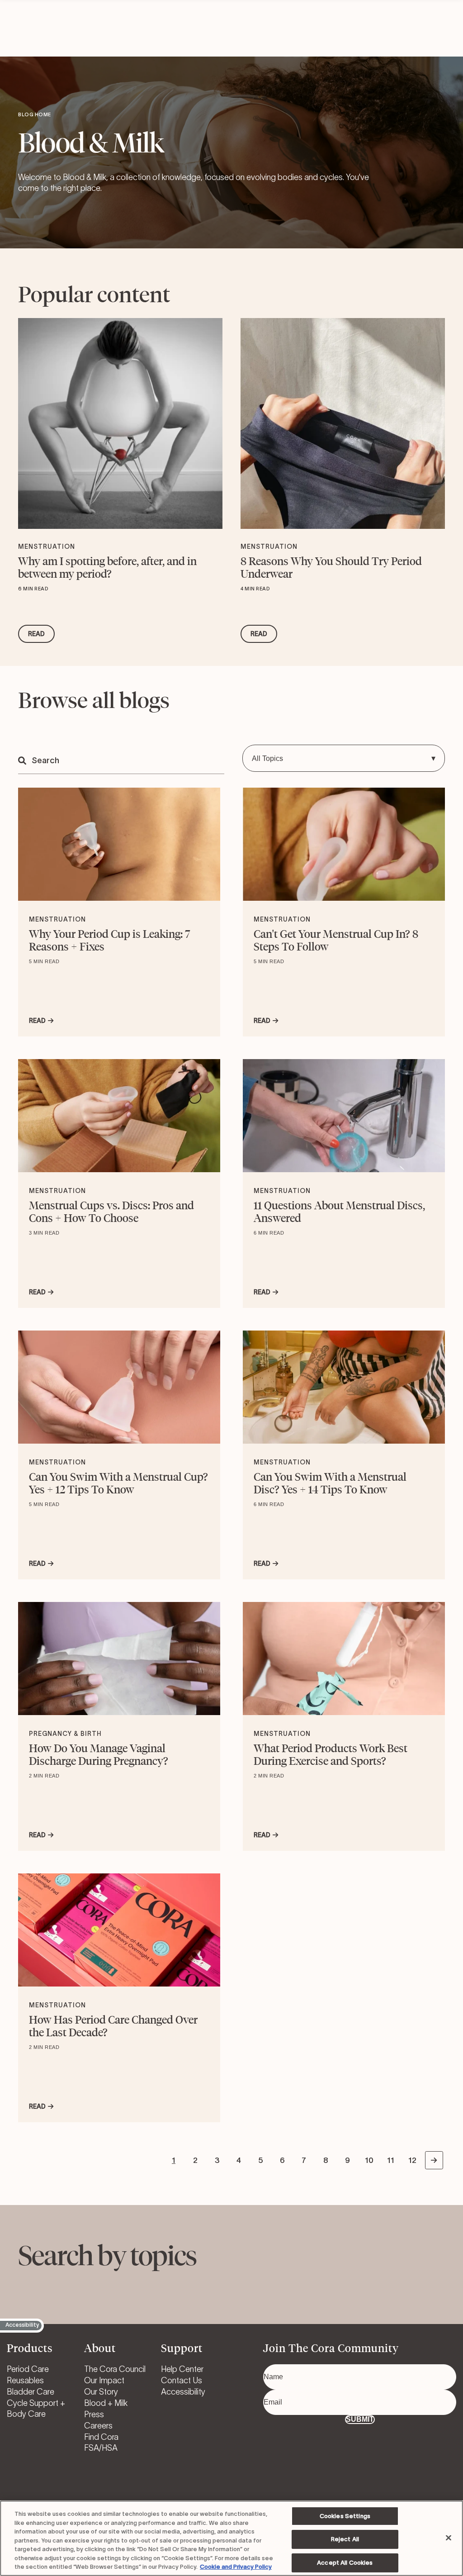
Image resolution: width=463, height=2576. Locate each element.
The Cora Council (115, 2369)
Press (94, 2414)
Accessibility (183, 2392)
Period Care (28, 2369)
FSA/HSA (101, 2448)
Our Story (101, 2392)
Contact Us (182, 2381)
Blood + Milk (106, 2403)
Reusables (25, 2381)
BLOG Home (35, 114)
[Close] (449, 2538)
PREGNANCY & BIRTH (65, 1734)
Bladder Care (31, 2392)
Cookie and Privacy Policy (236, 2567)
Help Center (182, 2369)
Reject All (345, 2539)
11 (391, 2160)
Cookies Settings (345, 2516)
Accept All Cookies (345, 2563)
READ (36, 634)
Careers (98, 2426)
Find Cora (101, 2437)
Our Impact (104, 2381)
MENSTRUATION (47, 547)
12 (412, 2160)
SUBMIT (360, 2419)
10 (369, 2160)
